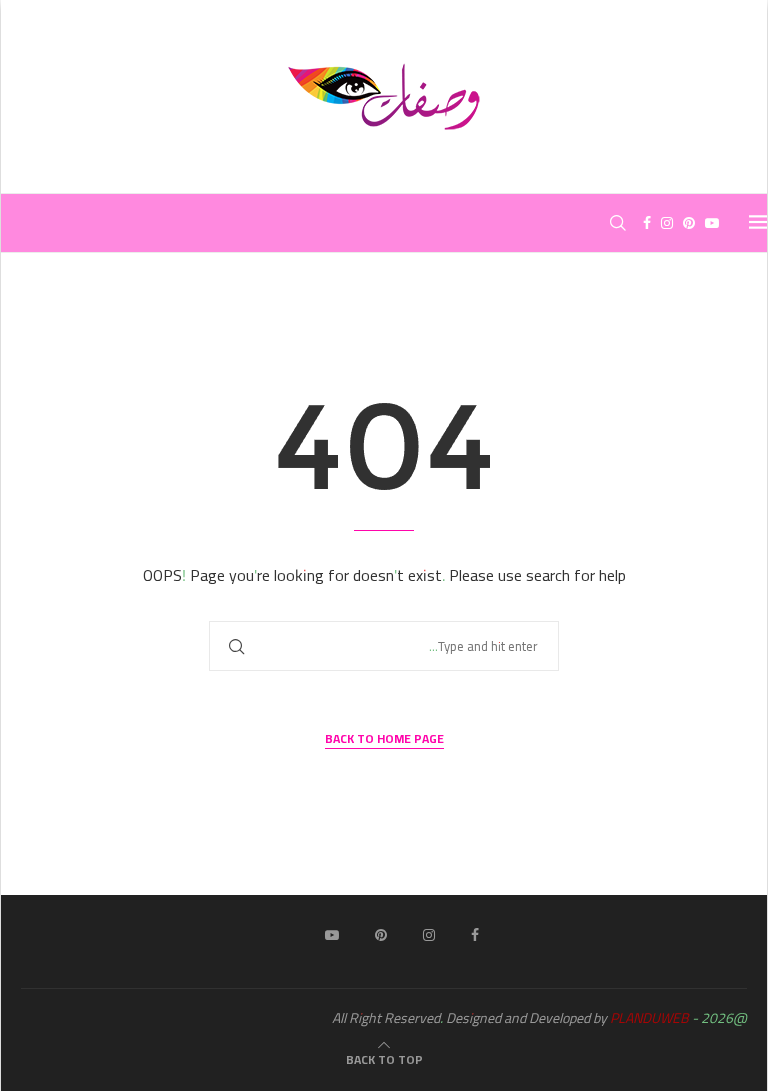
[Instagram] (667, 223)
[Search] (618, 223)
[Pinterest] (689, 223)
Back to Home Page (384, 739)
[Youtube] (712, 223)
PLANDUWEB (649, 1018)
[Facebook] (647, 223)
